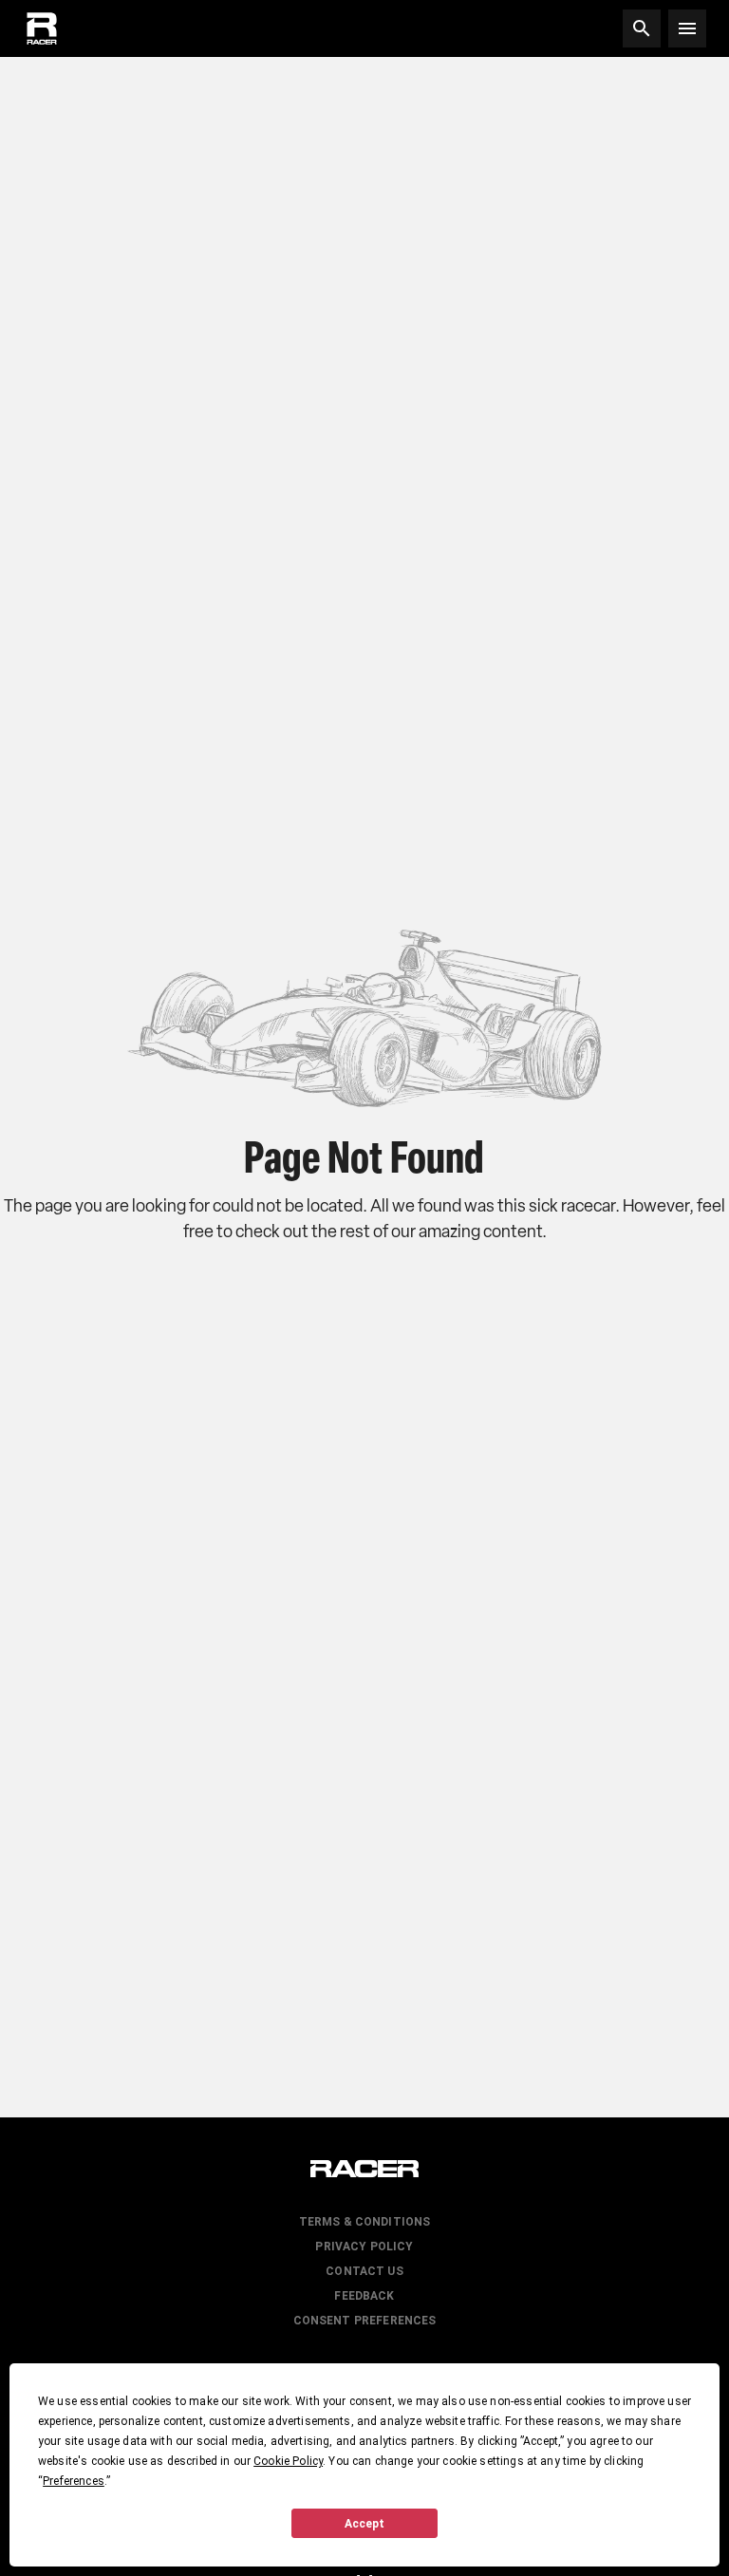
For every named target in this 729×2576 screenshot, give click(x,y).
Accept (364, 2524)
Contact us (364, 2271)
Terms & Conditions (365, 2222)
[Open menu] (687, 28)
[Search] (642, 28)
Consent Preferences (365, 2321)
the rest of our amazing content (427, 1232)
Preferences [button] (74, 2481)
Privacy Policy (364, 2247)
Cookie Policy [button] (288, 2461)
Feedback (364, 2296)
